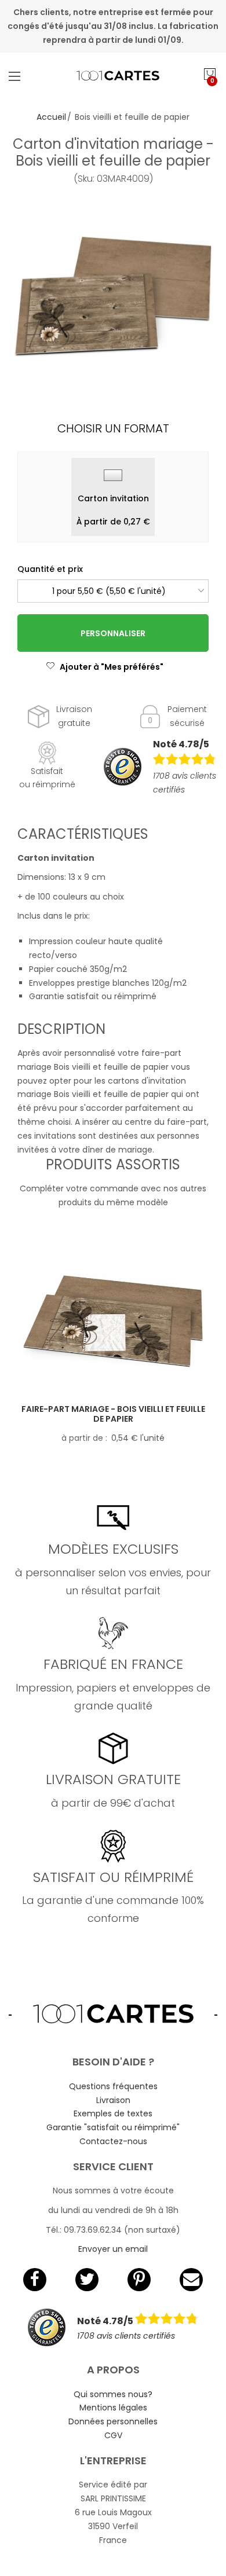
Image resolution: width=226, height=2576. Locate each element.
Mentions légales (113, 2408)
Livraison (113, 2100)
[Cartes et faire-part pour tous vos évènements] (113, 76)
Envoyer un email (113, 2249)
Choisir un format (113, 428)
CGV (113, 2435)
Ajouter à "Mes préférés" (112, 667)
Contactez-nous (113, 2141)
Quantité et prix (50, 569)
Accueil (51, 117)
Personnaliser (113, 633)
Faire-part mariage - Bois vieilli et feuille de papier (113, 1414)
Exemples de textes (113, 2113)
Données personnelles (113, 2421)
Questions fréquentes (113, 2086)
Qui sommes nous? (113, 2394)
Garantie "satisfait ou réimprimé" (113, 2127)
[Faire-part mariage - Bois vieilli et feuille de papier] (113, 1322)
